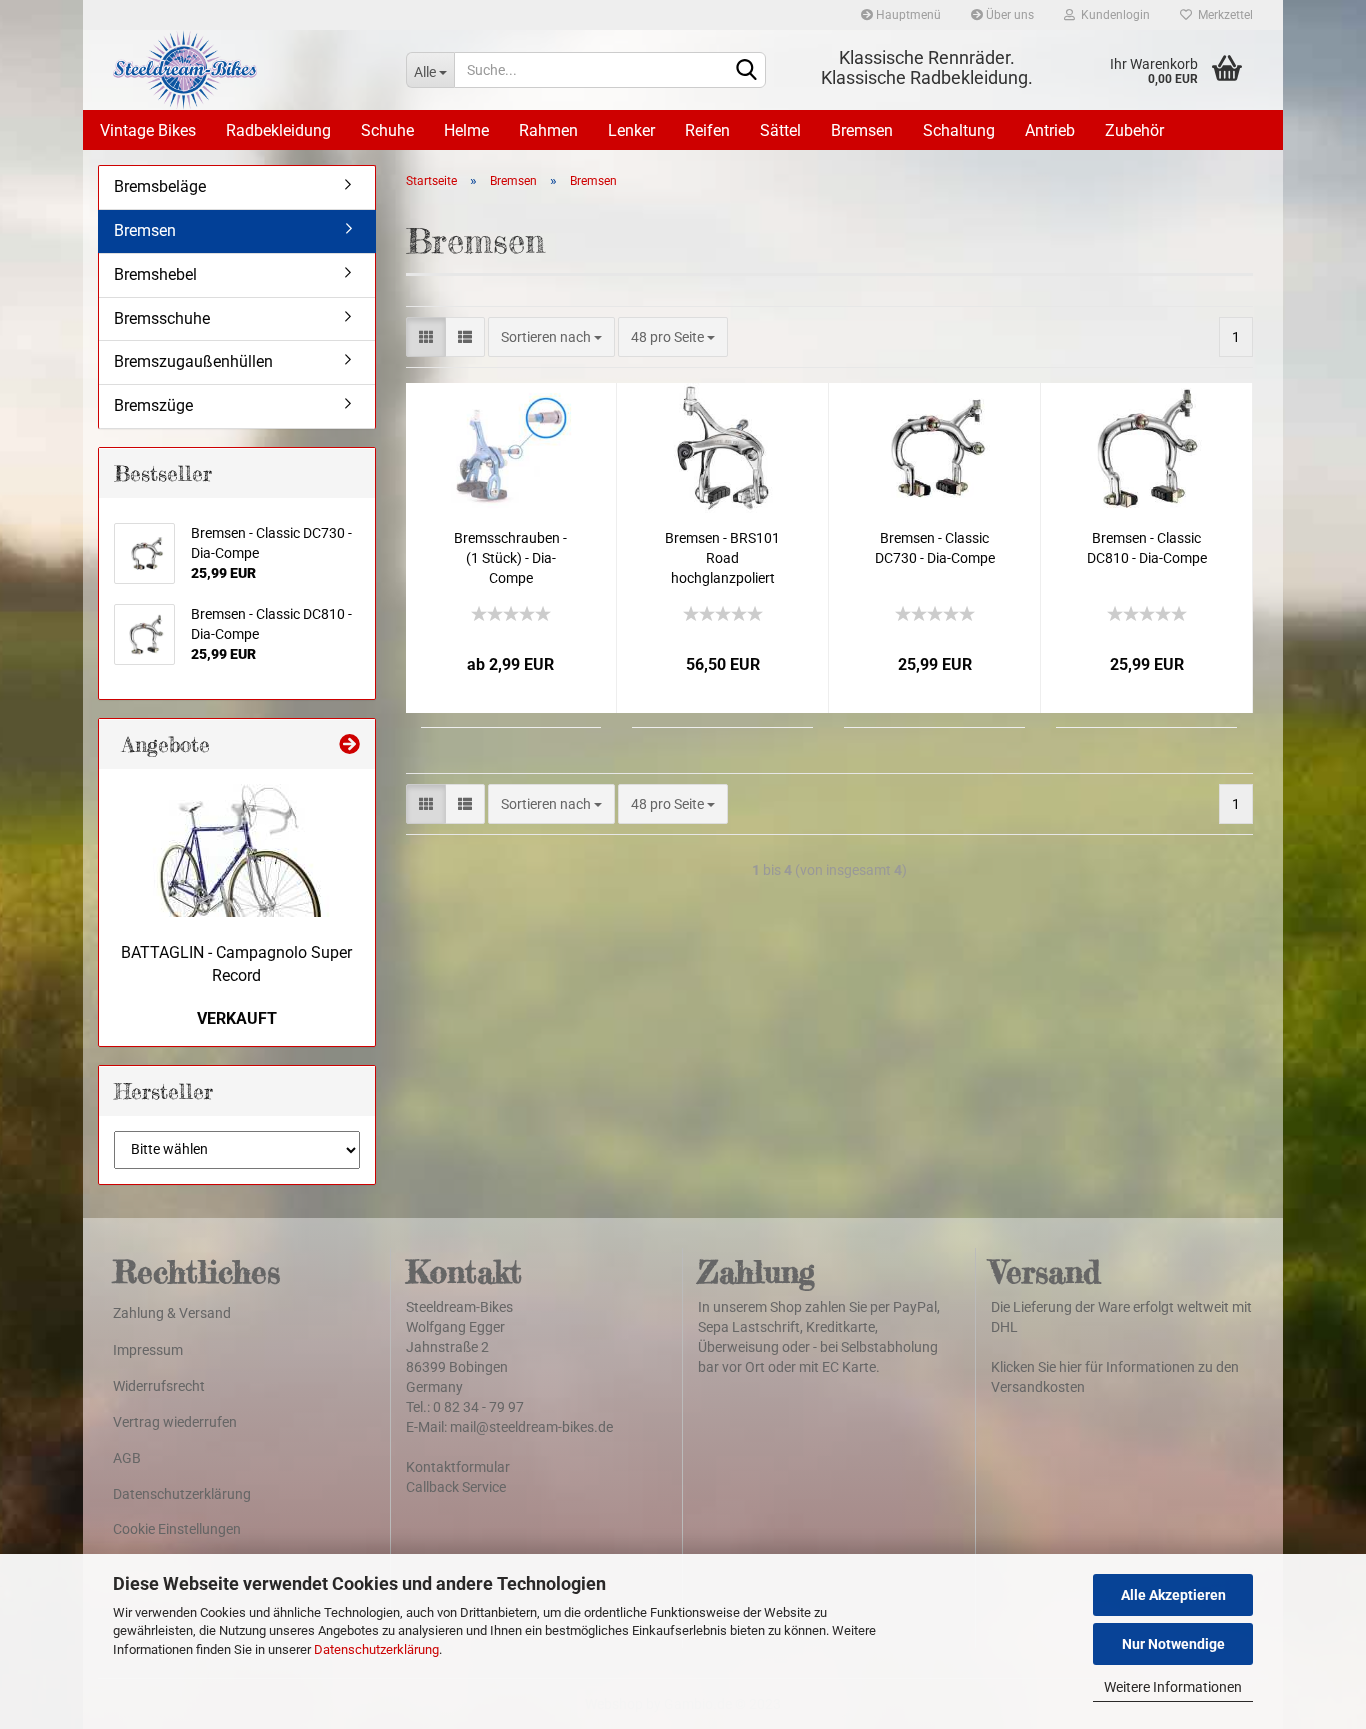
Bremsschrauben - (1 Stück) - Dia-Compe (510, 558)
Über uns (1008, 15)
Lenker (631, 130)
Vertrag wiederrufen (175, 1422)
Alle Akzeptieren (1173, 1595)
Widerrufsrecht (159, 1386)
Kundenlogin (1112, 15)
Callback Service (456, 1487)
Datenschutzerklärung (376, 1649)
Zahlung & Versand (172, 1313)
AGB (127, 1458)
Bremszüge (153, 405)
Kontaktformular (458, 1467)
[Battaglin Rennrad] (237, 850)
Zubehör (1134, 130)
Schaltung (959, 130)
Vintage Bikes (148, 130)
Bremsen (862, 130)
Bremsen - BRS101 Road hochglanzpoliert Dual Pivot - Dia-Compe (722, 559)
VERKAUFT (237, 1018)
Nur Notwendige (1173, 1644)
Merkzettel (1222, 15)
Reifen (707, 130)
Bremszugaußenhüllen (193, 361)
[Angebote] (349, 744)
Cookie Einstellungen (177, 1529)
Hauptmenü (907, 15)
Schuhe (387, 130)
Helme (466, 130)
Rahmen (548, 130)
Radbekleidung (278, 130)
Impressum (148, 1350)
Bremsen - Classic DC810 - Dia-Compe (1147, 548)
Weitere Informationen (1173, 1687)
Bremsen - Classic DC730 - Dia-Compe (935, 548)
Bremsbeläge (160, 186)
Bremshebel (155, 274)
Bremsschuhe (162, 318)
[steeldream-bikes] (244, 70)
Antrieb (1050, 130)
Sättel (780, 130)
